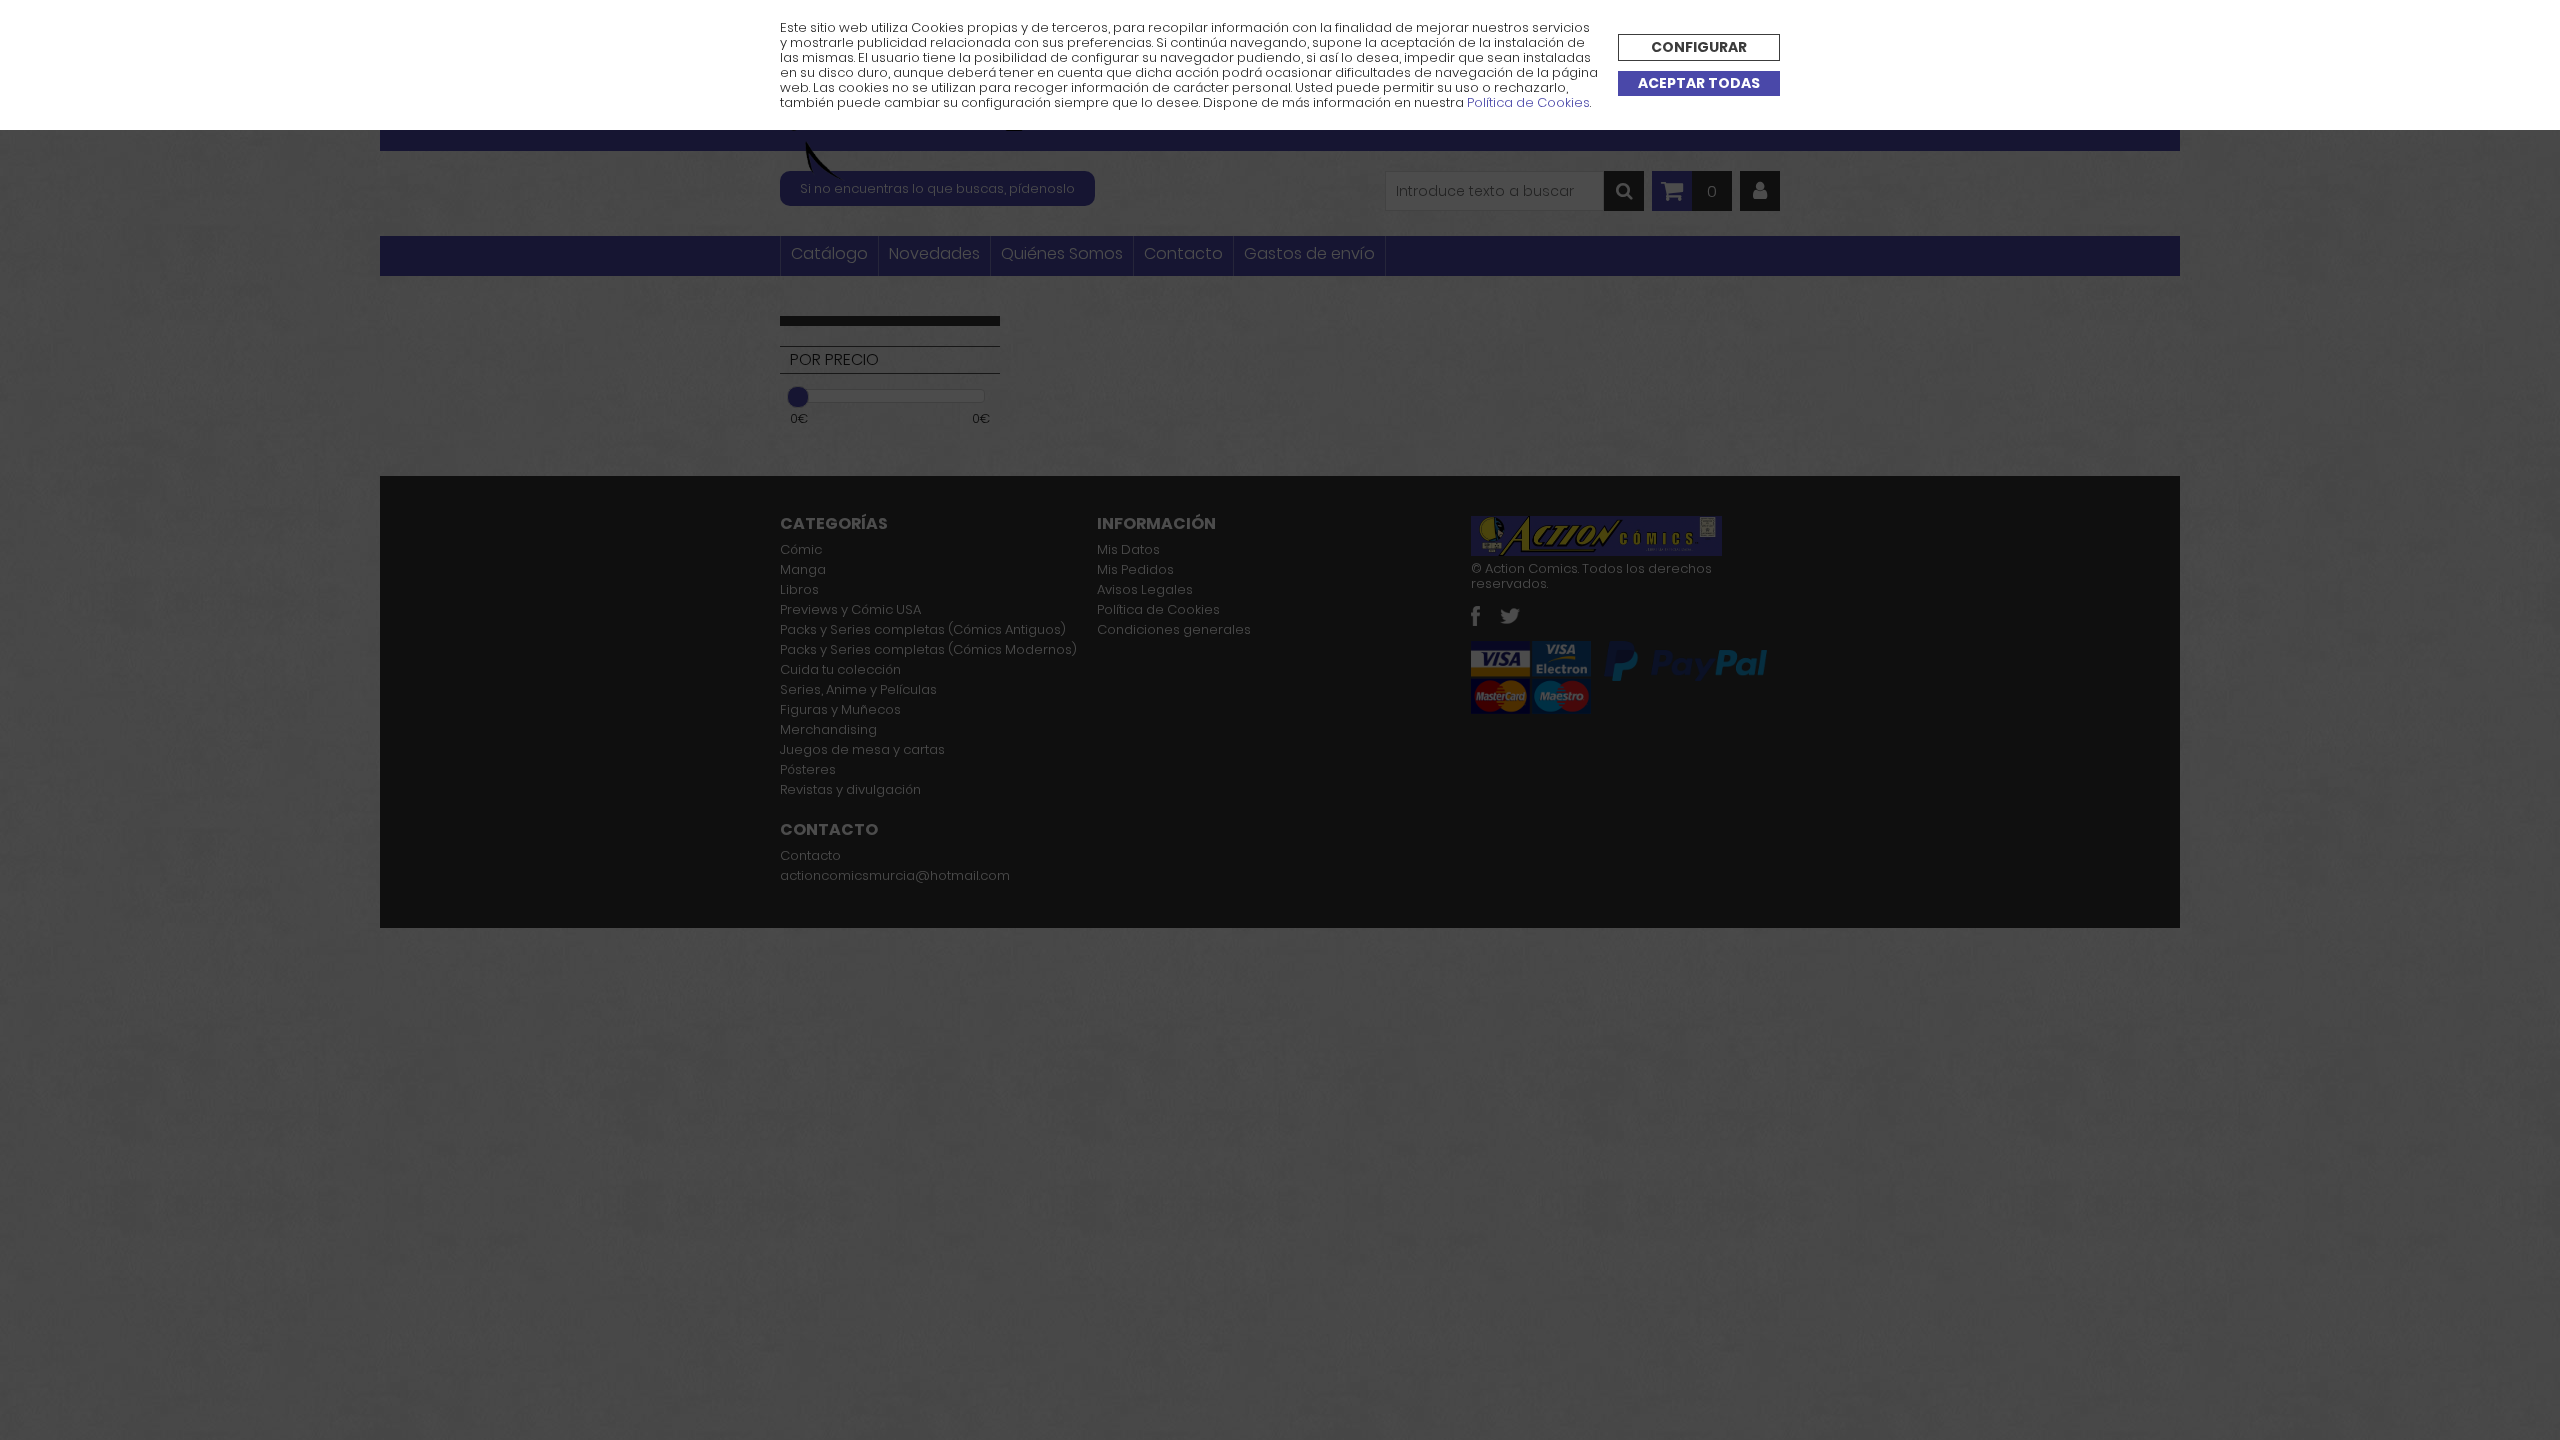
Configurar (1699, 47)
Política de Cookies (1528, 102)
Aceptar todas (1699, 83)
